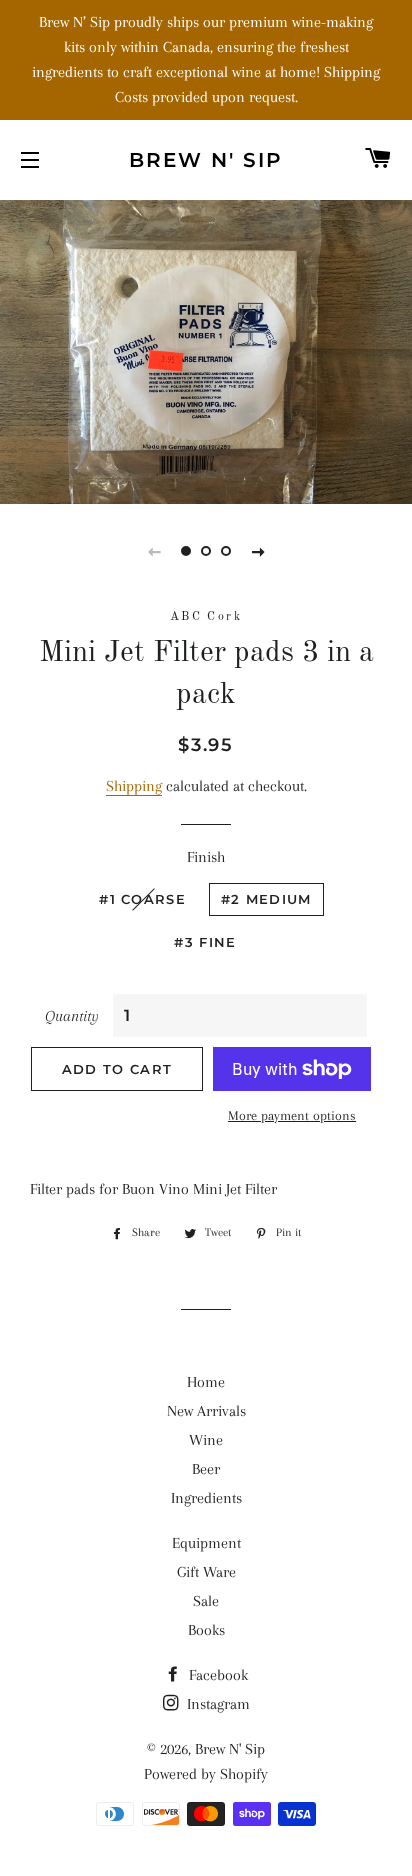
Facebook (216, 1675)
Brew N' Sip (206, 160)
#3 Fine (205, 942)
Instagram (216, 1704)
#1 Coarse (142, 899)
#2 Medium (266, 899)
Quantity (72, 1016)
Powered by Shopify (206, 1774)
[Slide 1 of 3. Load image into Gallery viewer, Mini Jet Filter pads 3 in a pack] (186, 551)
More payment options (292, 1115)
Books (206, 1630)
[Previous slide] (154, 551)
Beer (206, 1469)
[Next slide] (258, 551)
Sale (206, 1601)
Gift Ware (206, 1572)
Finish (206, 857)
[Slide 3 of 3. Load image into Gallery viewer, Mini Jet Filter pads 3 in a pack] (226, 551)
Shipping (134, 786)
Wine (206, 1440)
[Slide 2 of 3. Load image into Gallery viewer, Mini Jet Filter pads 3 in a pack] (206, 551)
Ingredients (206, 1498)
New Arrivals (206, 1411)
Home (206, 1382)
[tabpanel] (206, 349)
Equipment (206, 1543)
